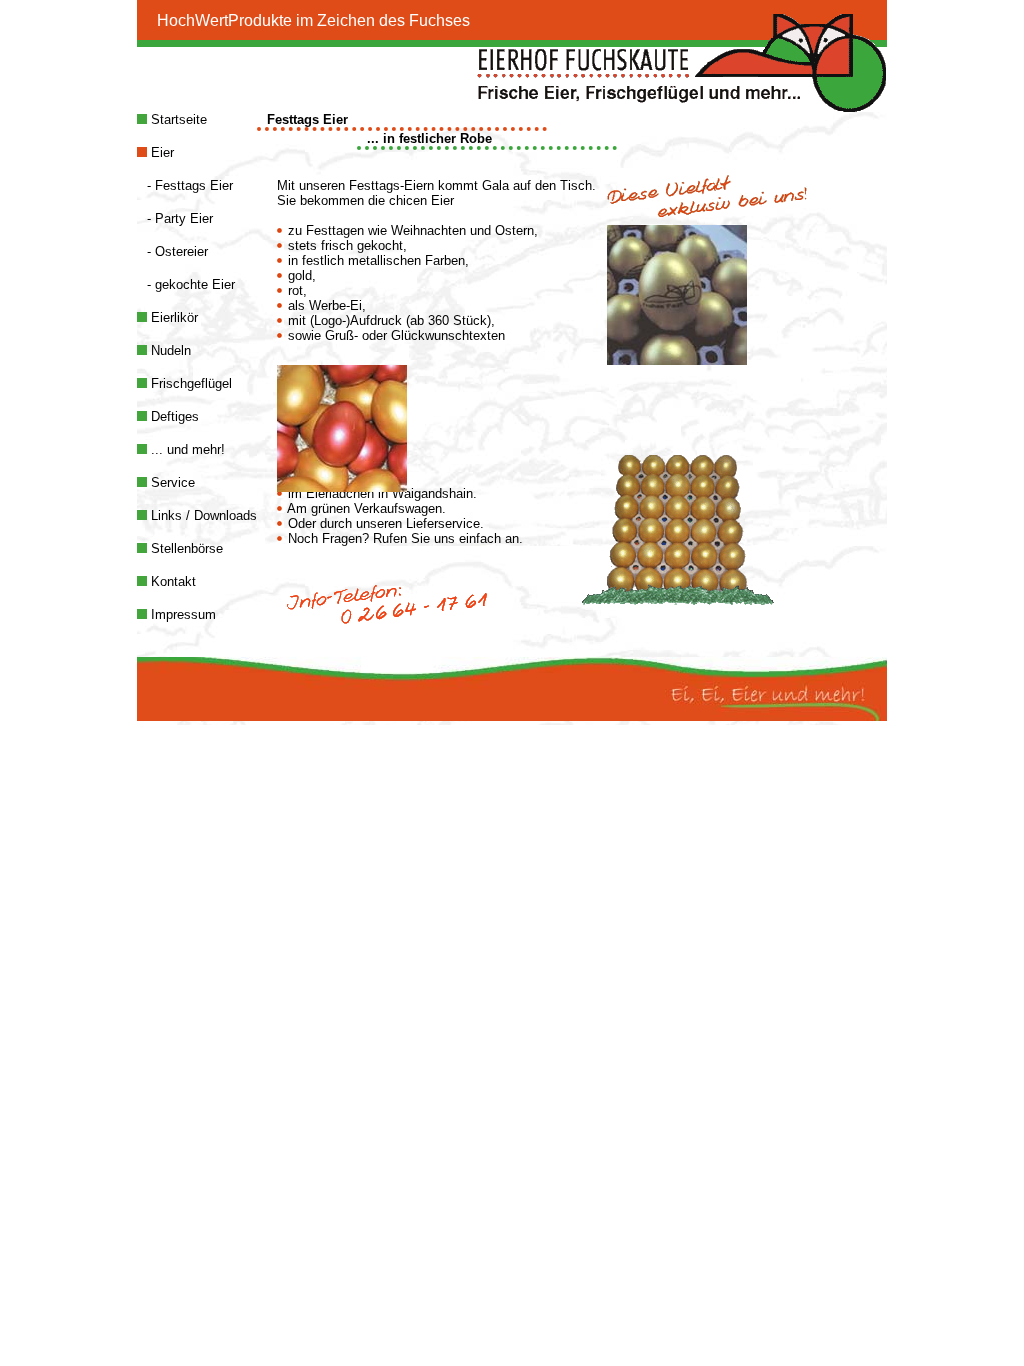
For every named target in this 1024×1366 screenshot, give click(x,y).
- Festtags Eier (190, 185)
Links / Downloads (202, 515)
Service (171, 482)
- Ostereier (177, 251)
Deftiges (173, 416)
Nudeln (169, 350)
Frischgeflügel (189, 383)
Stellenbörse (185, 548)
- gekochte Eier (191, 284)
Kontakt (171, 581)
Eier (160, 152)
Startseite (177, 119)
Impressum (181, 614)
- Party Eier (180, 218)
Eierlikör (172, 317)
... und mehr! (186, 449)
